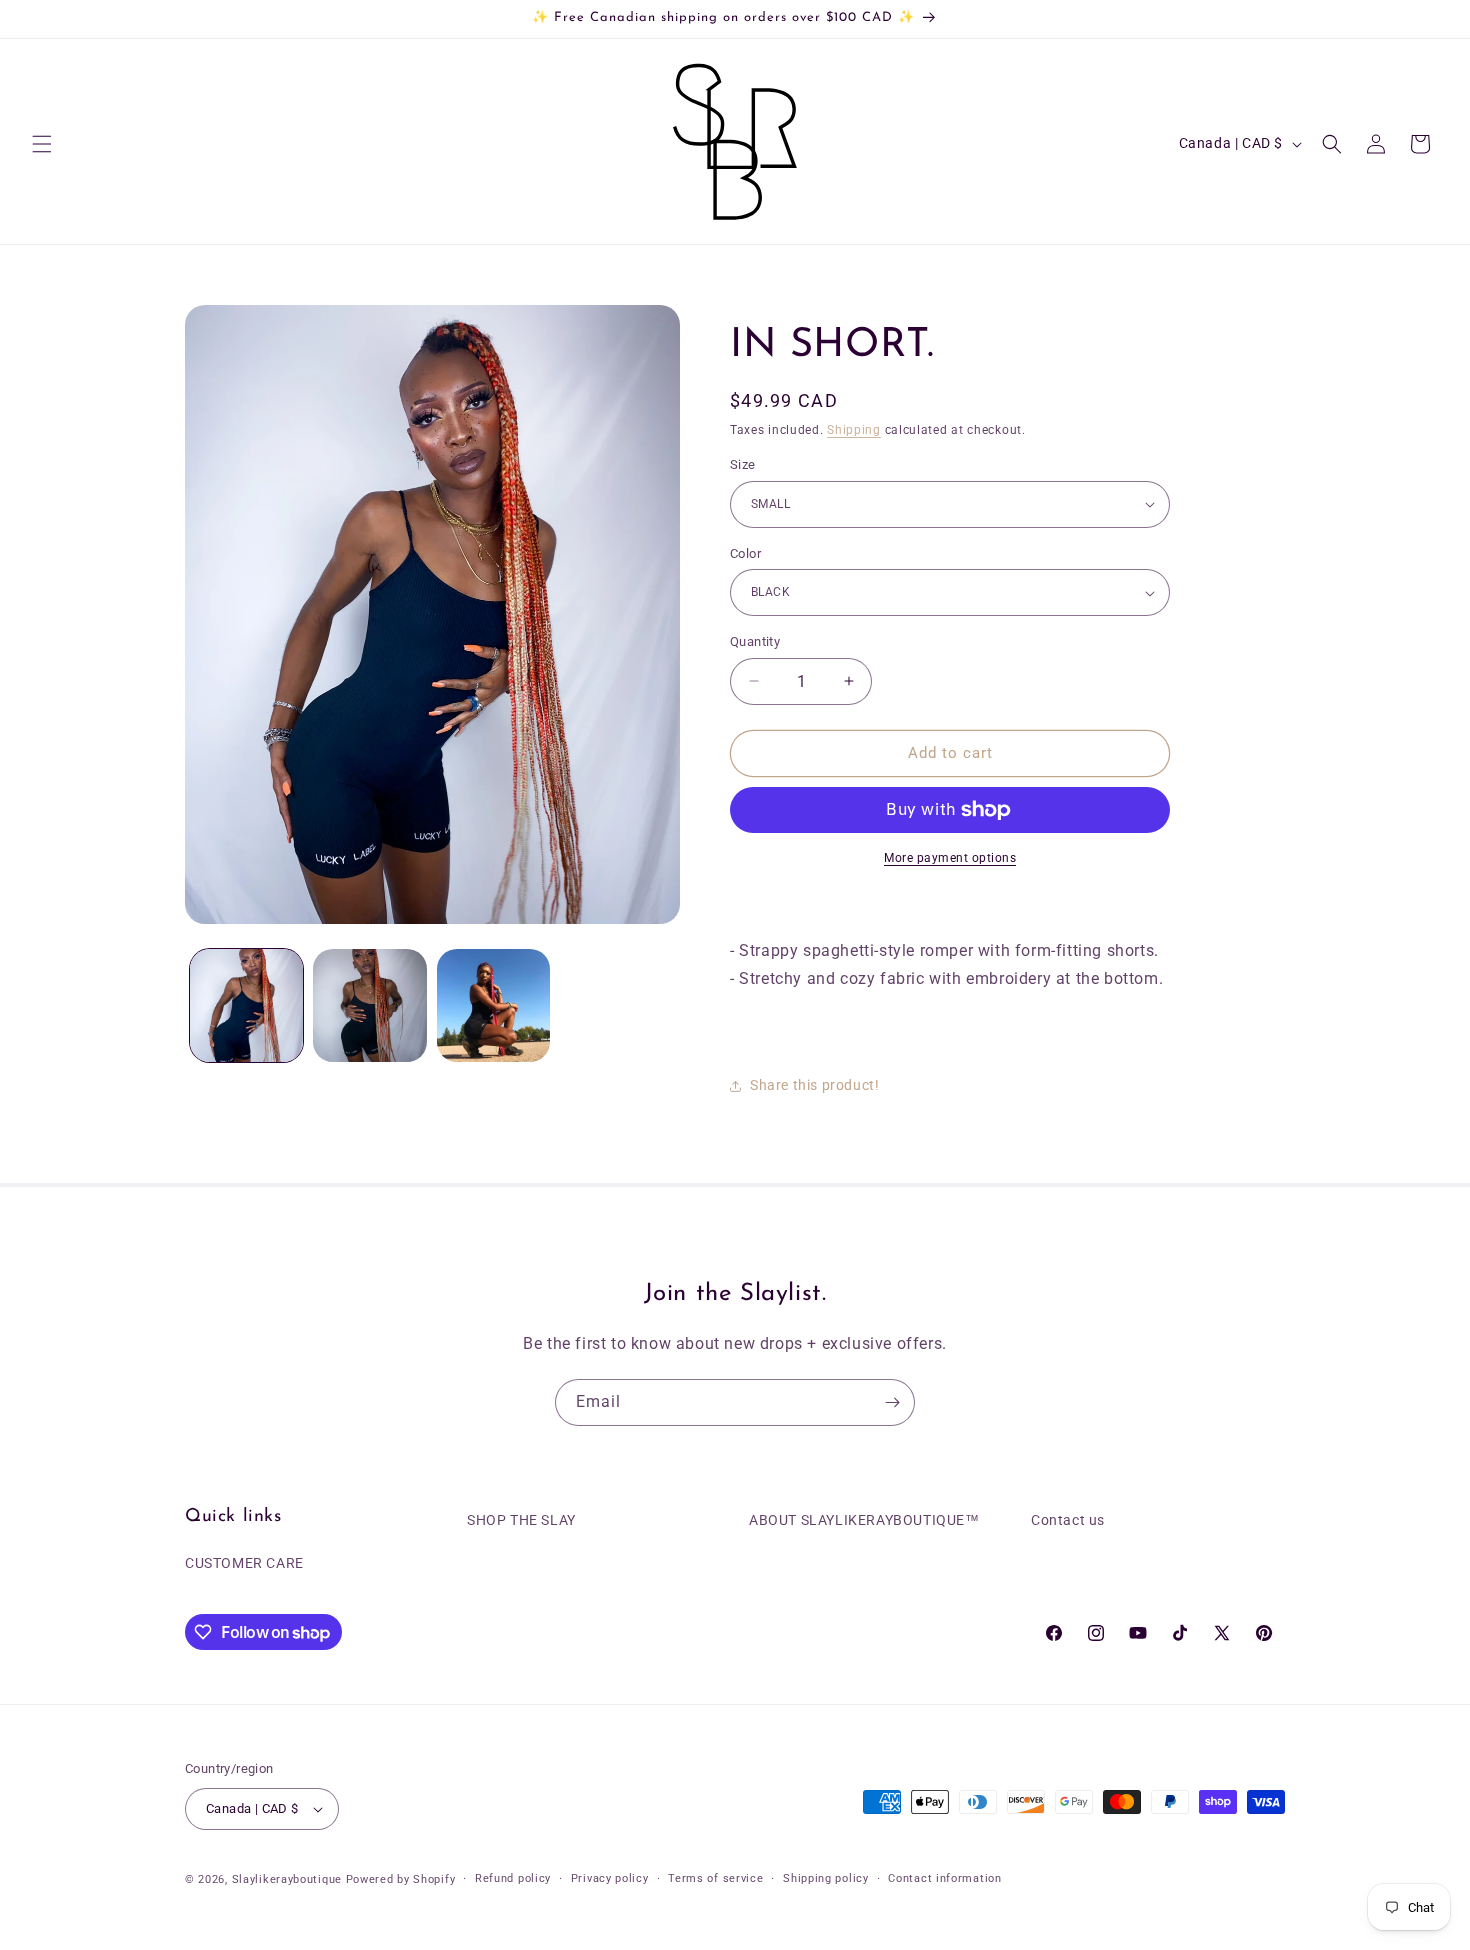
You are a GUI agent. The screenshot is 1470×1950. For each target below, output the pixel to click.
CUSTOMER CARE (244, 1564)
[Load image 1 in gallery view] (246, 1005)
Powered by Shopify (401, 1879)
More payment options (950, 858)
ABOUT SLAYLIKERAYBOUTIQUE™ (864, 1520)
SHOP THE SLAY (521, 1520)
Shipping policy (826, 1878)
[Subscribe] (892, 1402)
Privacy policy (610, 1878)
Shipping (854, 430)
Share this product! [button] (814, 1085)
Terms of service (715, 1878)
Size (743, 464)
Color (745, 553)
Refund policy (513, 1878)
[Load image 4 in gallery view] (369, 1005)
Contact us (1068, 1520)
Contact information (944, 1878)
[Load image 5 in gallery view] (493, 1005)
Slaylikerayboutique (287, 1879)
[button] (42, 144)
